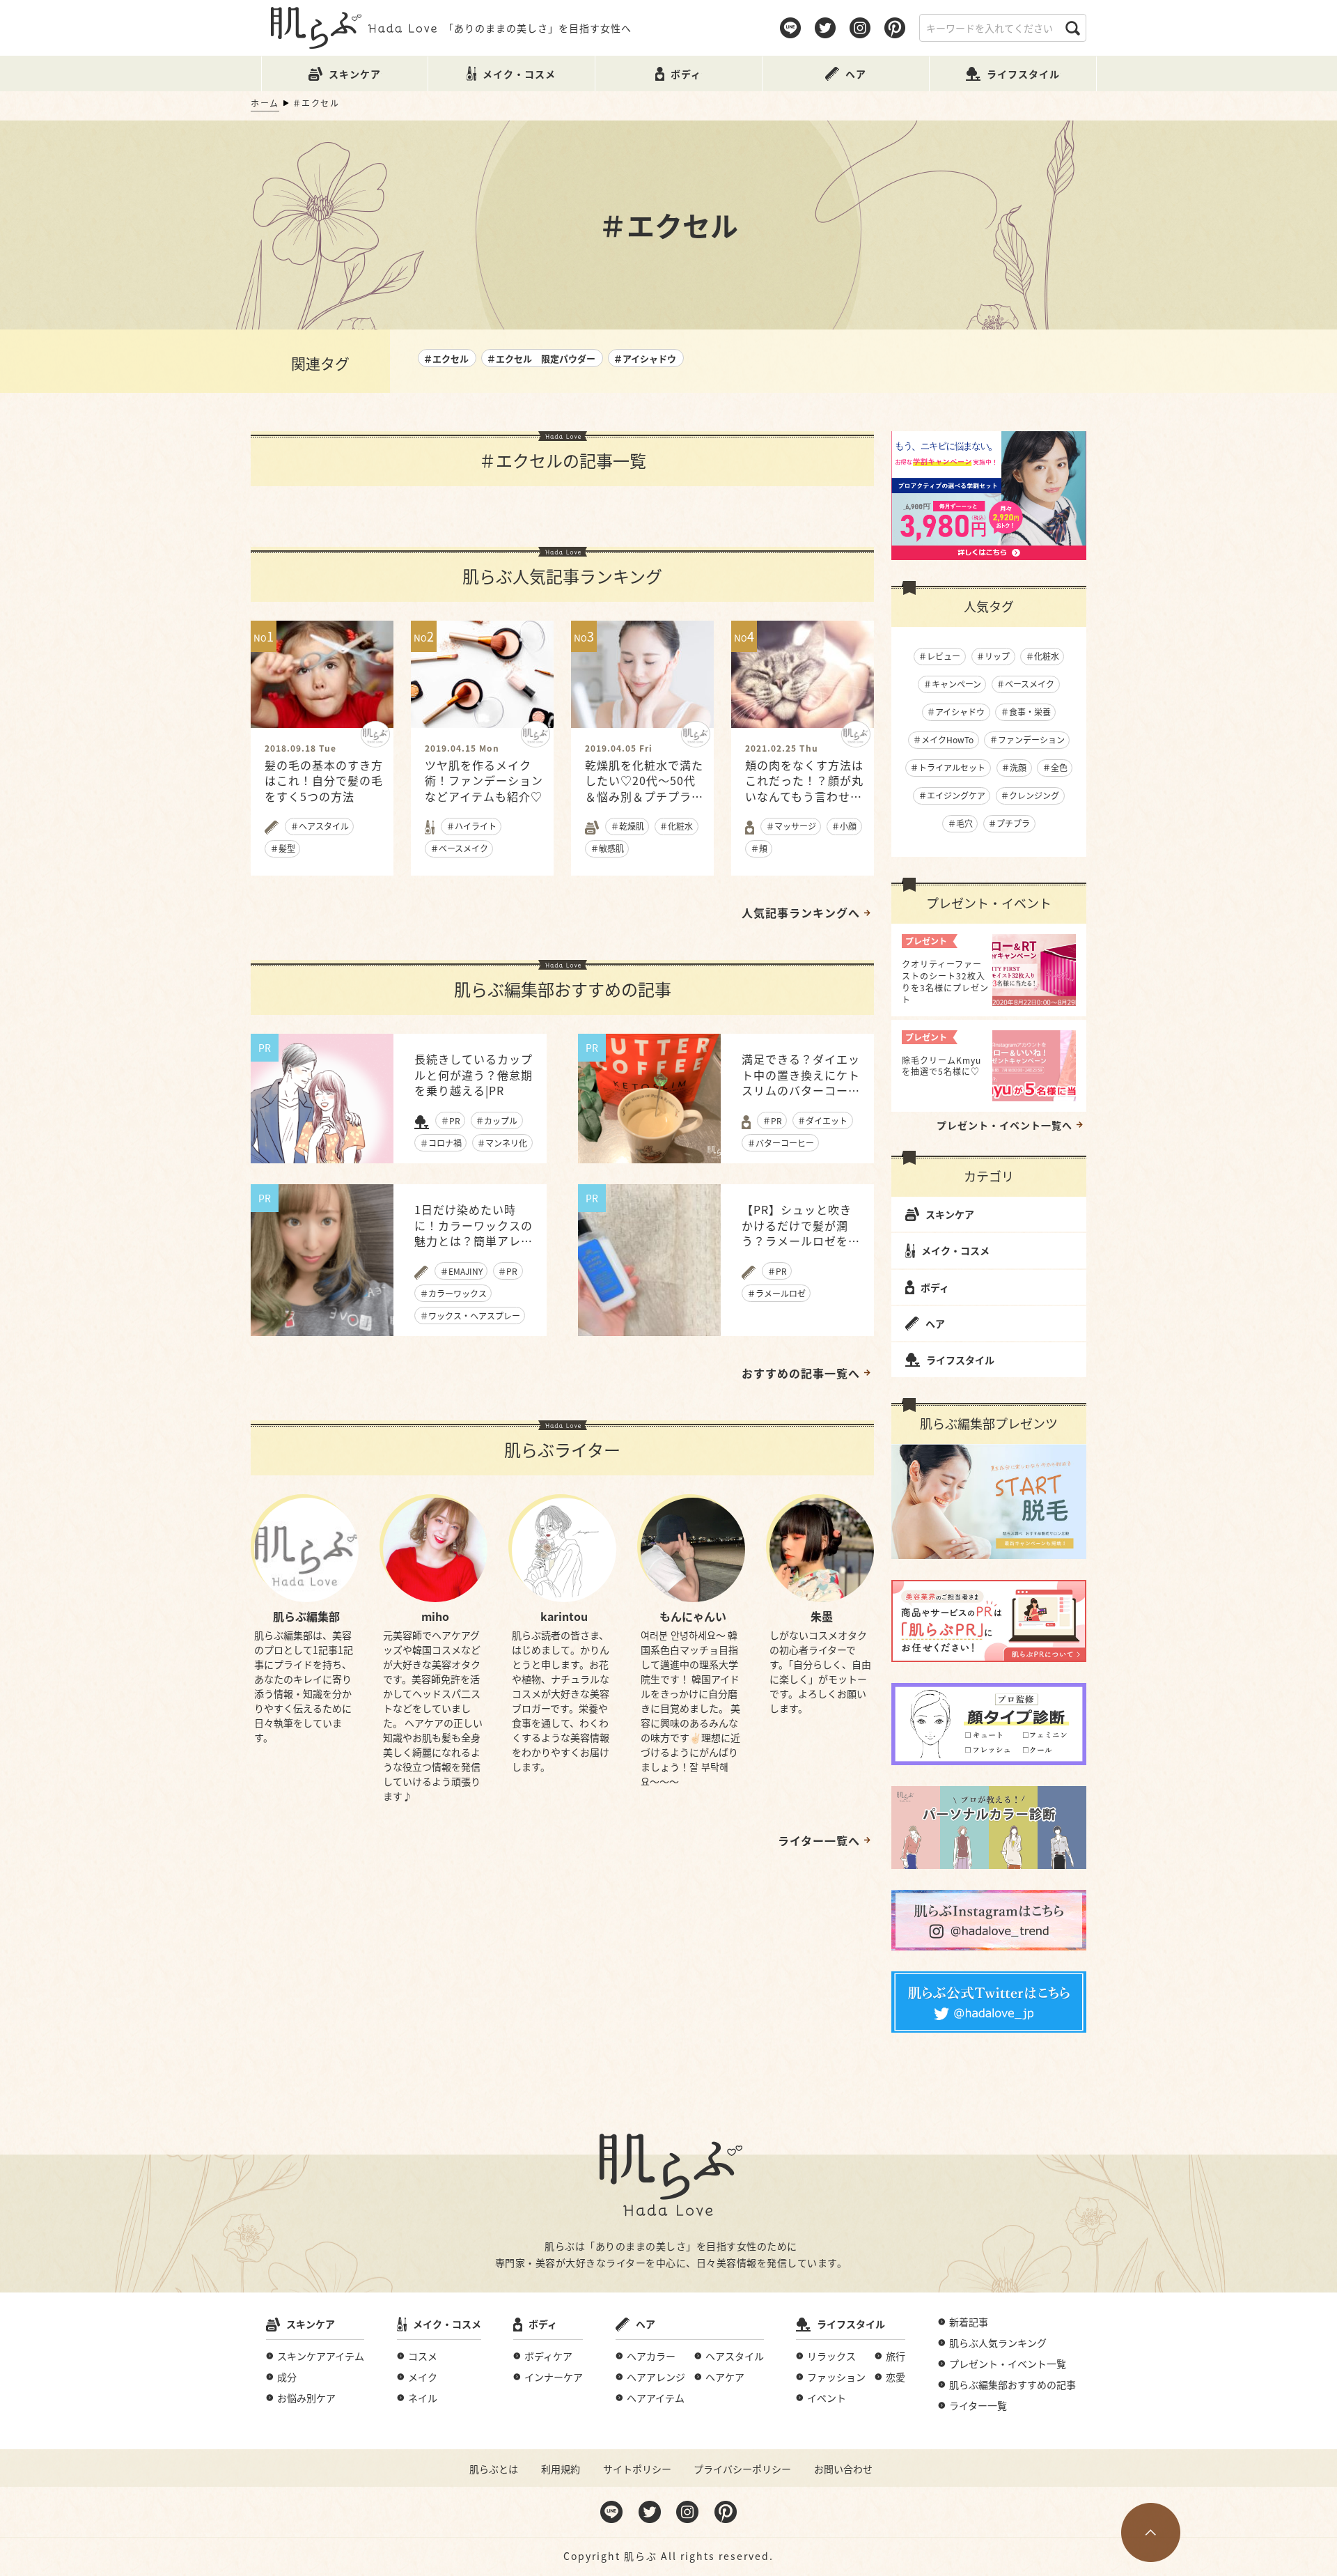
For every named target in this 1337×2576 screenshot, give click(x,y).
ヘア (935, 1324)
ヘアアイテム (656, 2398)
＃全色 (1055, 767)
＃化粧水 (1042, 656)
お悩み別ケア (306, 2398)
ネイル (423, 2398)
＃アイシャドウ (645, 358)
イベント (827, 2398)
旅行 (896, 2356)
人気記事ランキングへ (801, 913)
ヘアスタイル (735, 2356)
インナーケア (554, 2377)
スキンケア (950, 1214)
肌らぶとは (494, 2469)
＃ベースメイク (1025, 684)
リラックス (831, 2356)
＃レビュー (939, 656)
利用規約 (561, 2469)
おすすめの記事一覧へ (801, 1373)
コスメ (423, 2356)
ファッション (836, 2377)
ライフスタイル (960, 1360)
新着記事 (969, 2322)
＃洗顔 (1014, 767)
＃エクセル (446, 358)
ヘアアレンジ (656, 2377)
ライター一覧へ (819, 1840)
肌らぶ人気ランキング (998, 2343)
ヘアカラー (651, 2356)
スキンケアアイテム (321, 2356)
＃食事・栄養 (1026, 712)
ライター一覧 (978, 2405)
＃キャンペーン (952, 684)
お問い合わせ (843, 2469)
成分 (287, 2377)
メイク (423, 2377)
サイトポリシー (637, 2469)
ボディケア (548, 2356)
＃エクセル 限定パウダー (541, 358)
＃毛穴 (960, 823)
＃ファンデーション (1027, 739)
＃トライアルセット (948, 767)
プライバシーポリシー (742, 2469)
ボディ (935, 1287)
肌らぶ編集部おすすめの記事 (1012, 2384)
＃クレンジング (1030, 795)
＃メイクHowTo (943, 739)
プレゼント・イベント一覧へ (1004, 1125)
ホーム (265, 103)
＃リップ (993, 656)
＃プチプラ (1009, 823)
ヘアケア (725, 2377)
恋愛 (896, 2377)
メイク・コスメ (955, 1250)
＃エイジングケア (952, 795)
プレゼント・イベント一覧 (1008, 2364)
